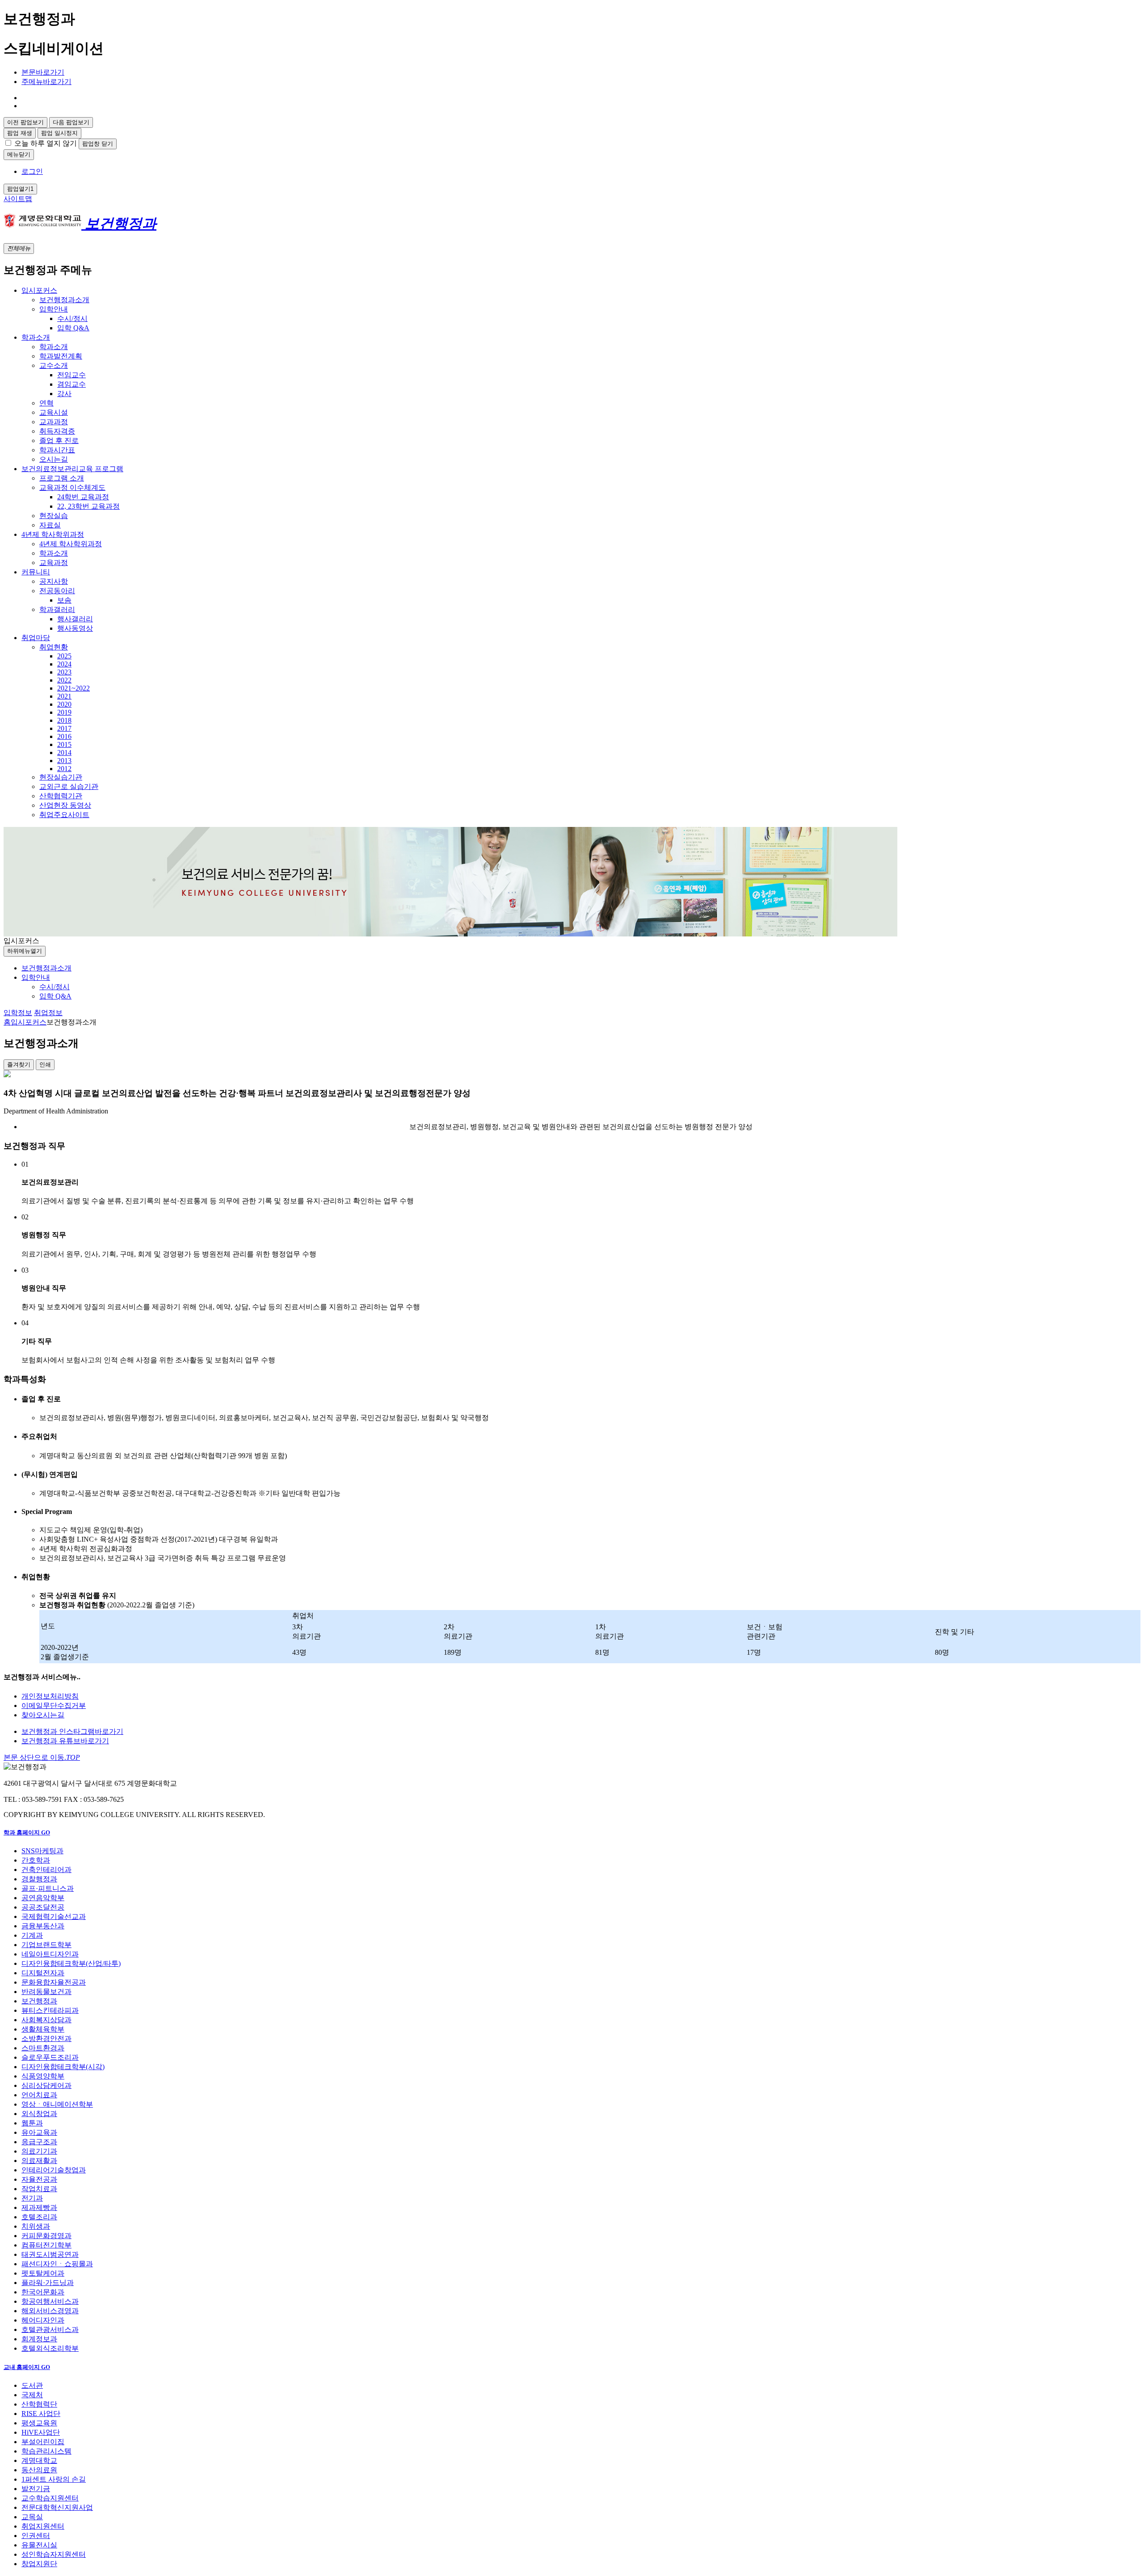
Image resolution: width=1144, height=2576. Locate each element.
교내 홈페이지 (27, 2367)
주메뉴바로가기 (46, 82)
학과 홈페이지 (27, 1832)
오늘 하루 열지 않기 (46, 143)
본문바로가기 (43, 72)
